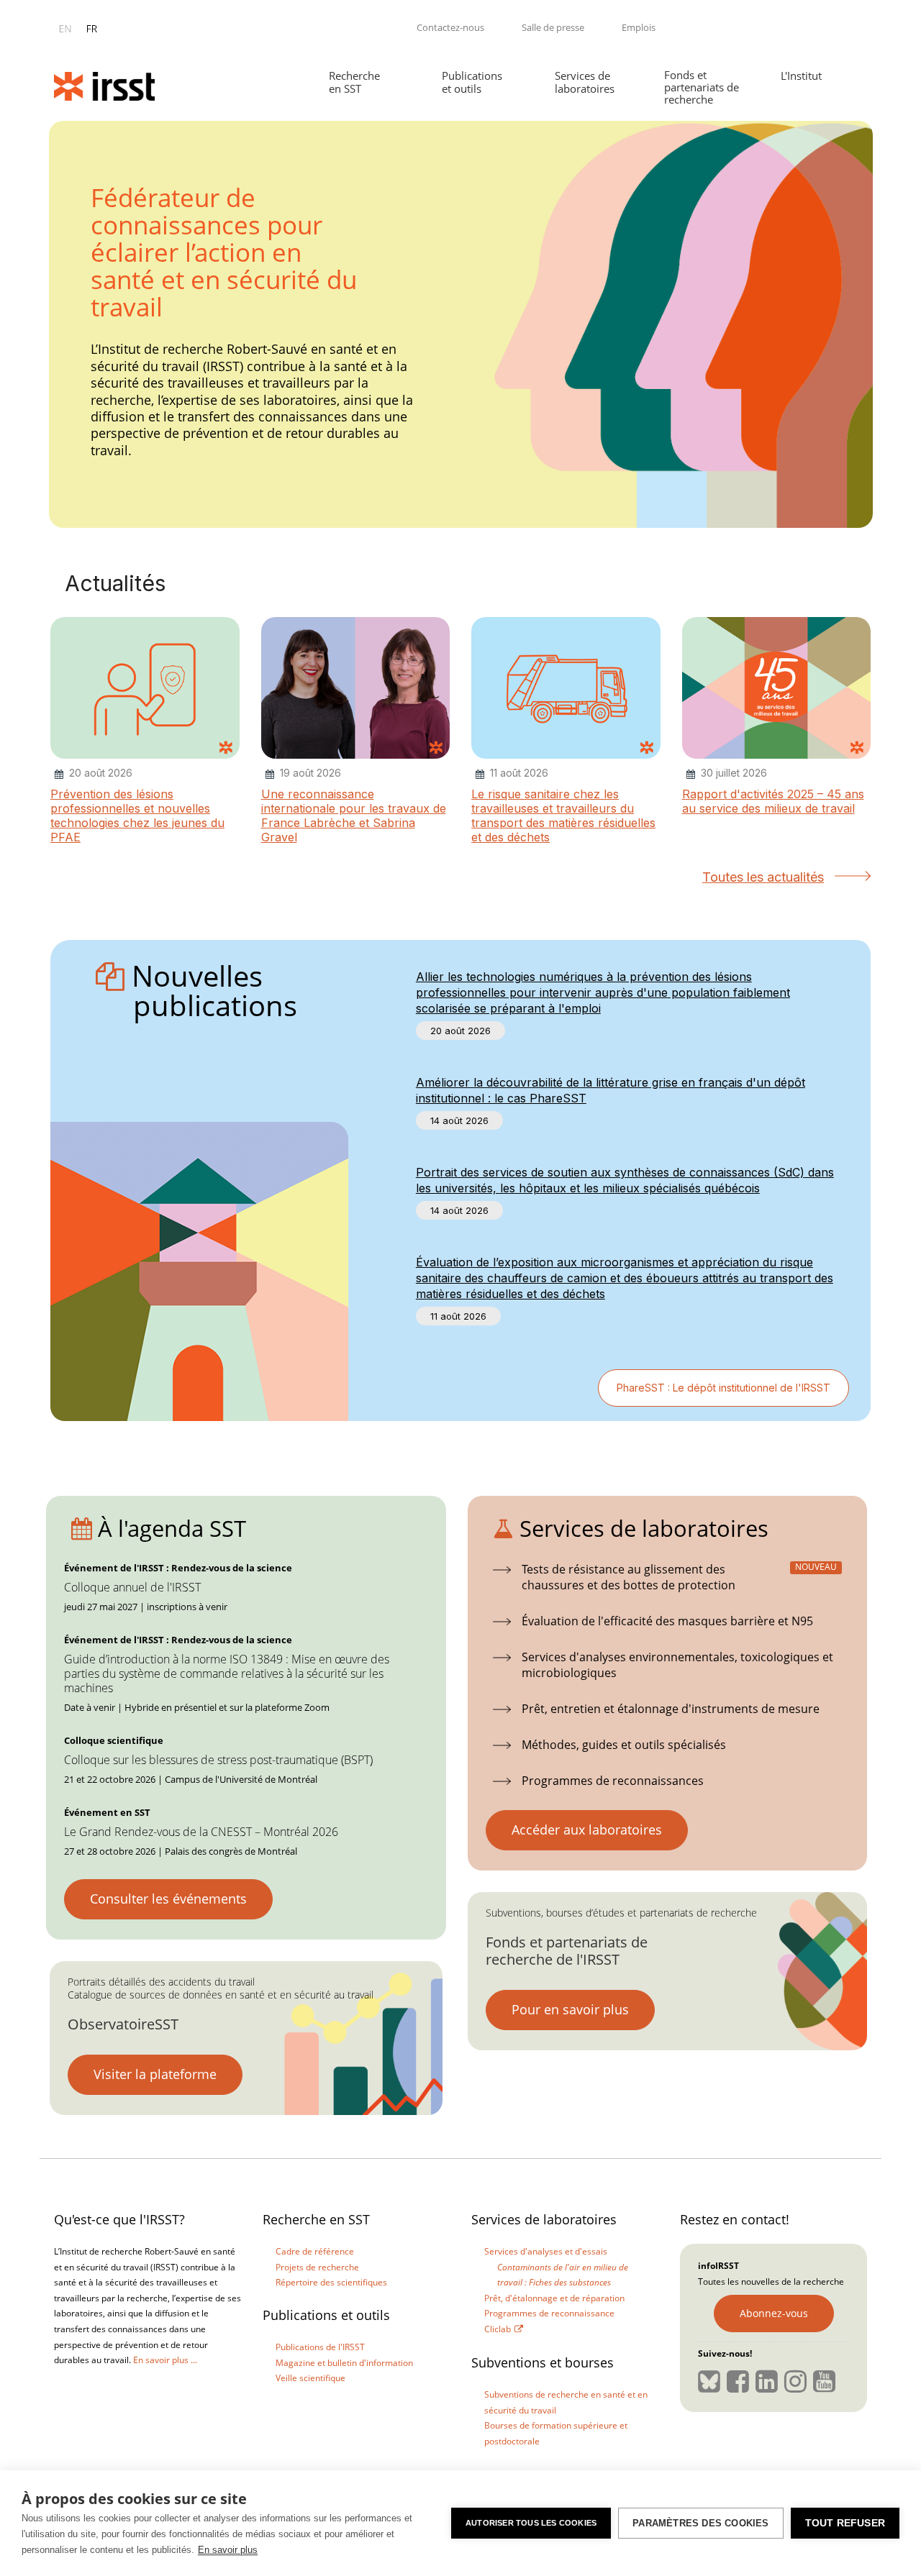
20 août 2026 (460, 1031)
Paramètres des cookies (700, 2523)
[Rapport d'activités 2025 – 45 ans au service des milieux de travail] (777, 689)
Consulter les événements (168, 1899)
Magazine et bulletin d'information (344, 2363)
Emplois (639, 27)
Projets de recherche (317, 2267)
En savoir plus (228, 2550)
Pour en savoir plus (570, 2009)
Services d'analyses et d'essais (546, 2251)
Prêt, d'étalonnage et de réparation (554, 2298)
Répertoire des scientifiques (331, 2282)
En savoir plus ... (165, 2360)
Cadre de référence (315, 2251)
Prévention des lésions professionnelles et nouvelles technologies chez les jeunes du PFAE (137, 816)
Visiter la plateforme (155, 2074)
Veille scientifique (310, 2378)
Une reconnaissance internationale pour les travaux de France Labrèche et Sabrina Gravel (354, 816)
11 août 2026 (458, 1316)
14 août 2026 (459, 1120)
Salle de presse (553, 27)
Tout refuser (845, 2523)
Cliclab (498, 2329)
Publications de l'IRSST (320, 2347)
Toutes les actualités (763, 877)
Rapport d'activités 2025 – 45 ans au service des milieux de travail (773, 801)
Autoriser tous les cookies (531, 2523)
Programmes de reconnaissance (549, 2313)
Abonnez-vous (774, 2313)
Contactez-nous (450, 27)
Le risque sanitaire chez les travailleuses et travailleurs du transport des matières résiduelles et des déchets (563, 816)
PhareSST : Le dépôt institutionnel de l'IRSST (723, 1388)
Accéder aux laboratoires (587, 1830)
